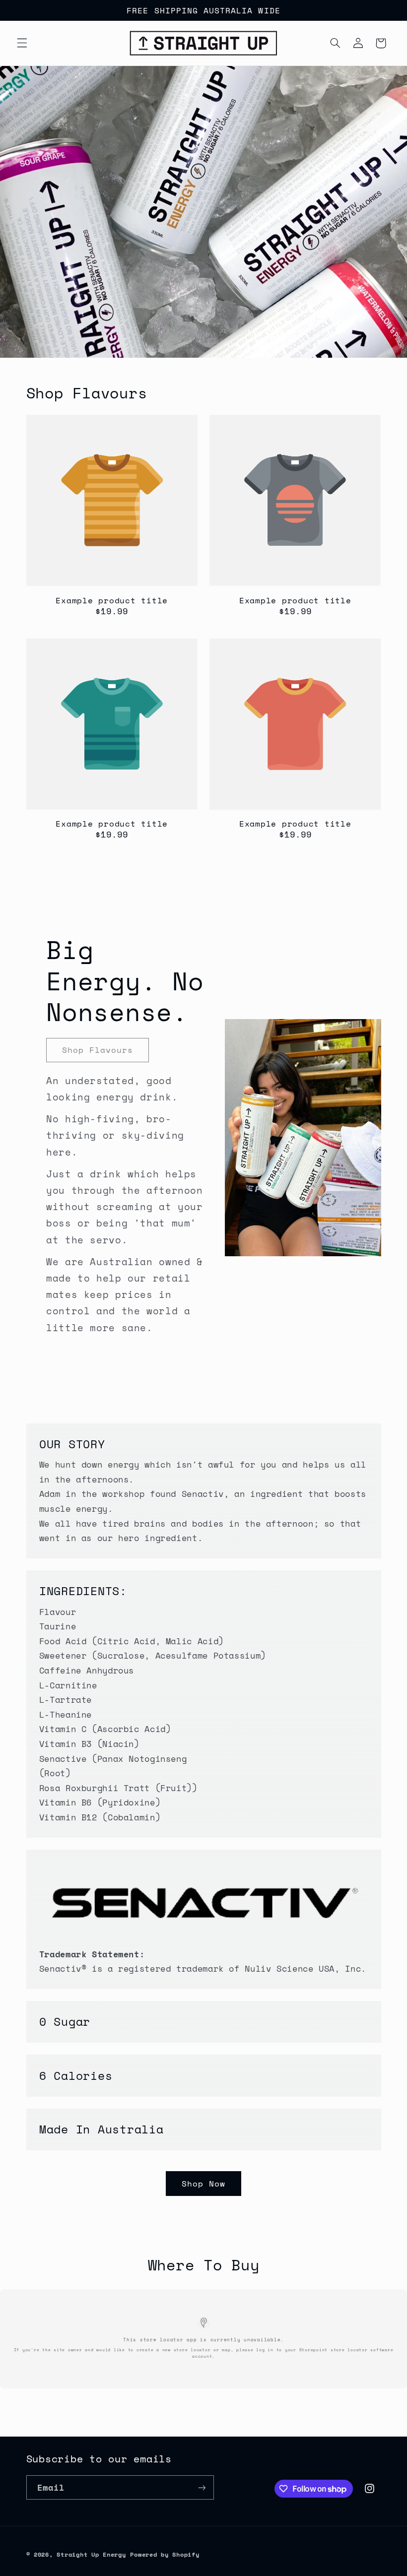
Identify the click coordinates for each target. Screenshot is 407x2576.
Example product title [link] (112, 600)
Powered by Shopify (165, 2554)
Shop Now (203, 2184)
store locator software (362, 2350)
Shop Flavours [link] (97, 1050)
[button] (22, 43)
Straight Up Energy (91, 2554)
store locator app (169, 2339)
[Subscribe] (202, 2487)
